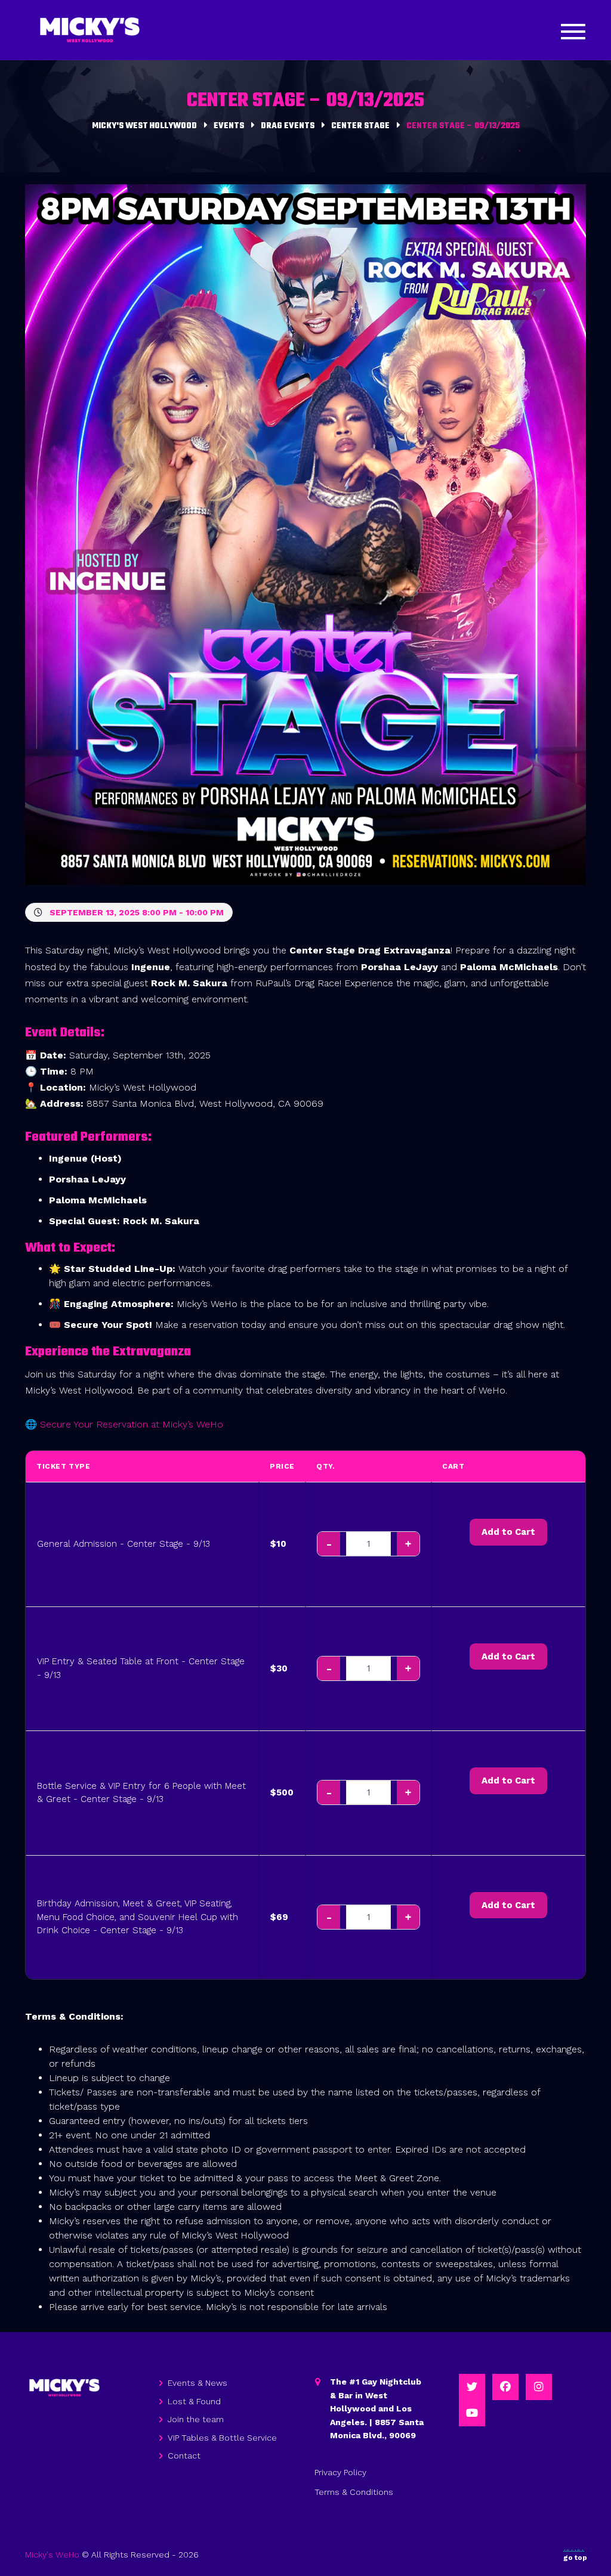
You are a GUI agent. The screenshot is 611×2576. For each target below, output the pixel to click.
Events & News (198, 2383)
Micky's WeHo (52, 2555)
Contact (184, 2456)
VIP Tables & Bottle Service (222, 2438)
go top (575, 2558)
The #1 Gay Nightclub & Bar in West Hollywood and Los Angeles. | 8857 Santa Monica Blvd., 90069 (377, 2408)
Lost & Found (194, 2401)
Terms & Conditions (354, 2492)
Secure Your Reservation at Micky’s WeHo (132, 1424)
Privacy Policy (340, 2472)
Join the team (196, 2419)
